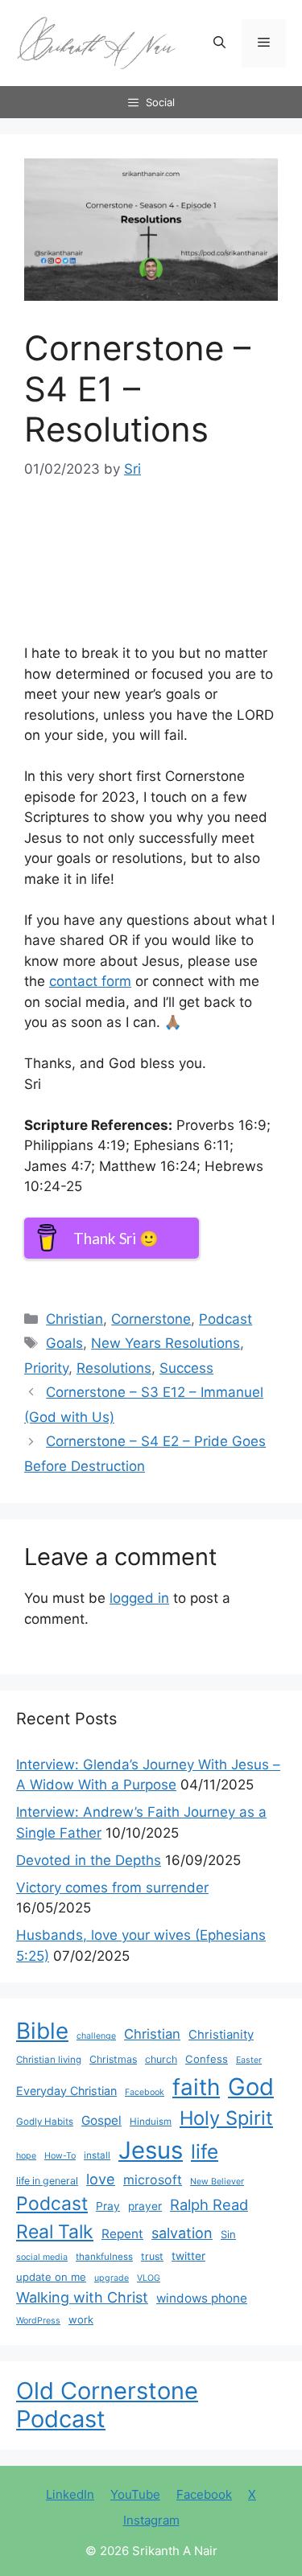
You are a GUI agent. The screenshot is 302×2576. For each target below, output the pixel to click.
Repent (122, 2234)
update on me (51, 2277)
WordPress (38, 2321)
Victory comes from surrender (112, 1888)
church (161, 2059)
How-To (60, 2156)
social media (42, 2257)
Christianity (221, 2035)
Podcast (225, 1319)
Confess (207, 2059)
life (205, 2151)
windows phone (202, 2298)
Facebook (145, 2092)
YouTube (135, 2494)
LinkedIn (70, 2494)
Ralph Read (209, 2204)
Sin (228, 2234)
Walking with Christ (82, 2297)
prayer (145, 2206)
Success (186, 1368)
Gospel (101, 2120)
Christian (74, 1319)
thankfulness (104, 2257)
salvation (182, 2233)
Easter (249, 2060)
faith (196, 2087)
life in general (47, 2181)
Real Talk (55, 2232)
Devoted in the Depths (89, 1860)
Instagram (151, 2520)
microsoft (153, 2180)
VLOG (149, 2278)
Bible (42, 2031)
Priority (46, 1368)
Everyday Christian (66, 2091)
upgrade (112, 2278)
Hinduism (151, 2122)
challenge (96, 2036)
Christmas (113, 2059)
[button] (219, 43)
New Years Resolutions (165, 1343)
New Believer (217, 2182)
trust (152, 2256)
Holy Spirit (226, 2118)
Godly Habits (45, 2122)
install (97, 2155)
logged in (139, 1598)
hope (26, 2156)
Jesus (151, 2150)
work (81, 2319)
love (101, 2179)
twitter (188, 2256)
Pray (108, 2206)
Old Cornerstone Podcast (107, 2405)
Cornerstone (151, 1319)
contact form (90, 981)
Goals (64, 1343)
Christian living (49, 2060)
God (251, 2087)
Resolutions (114, 1368)
